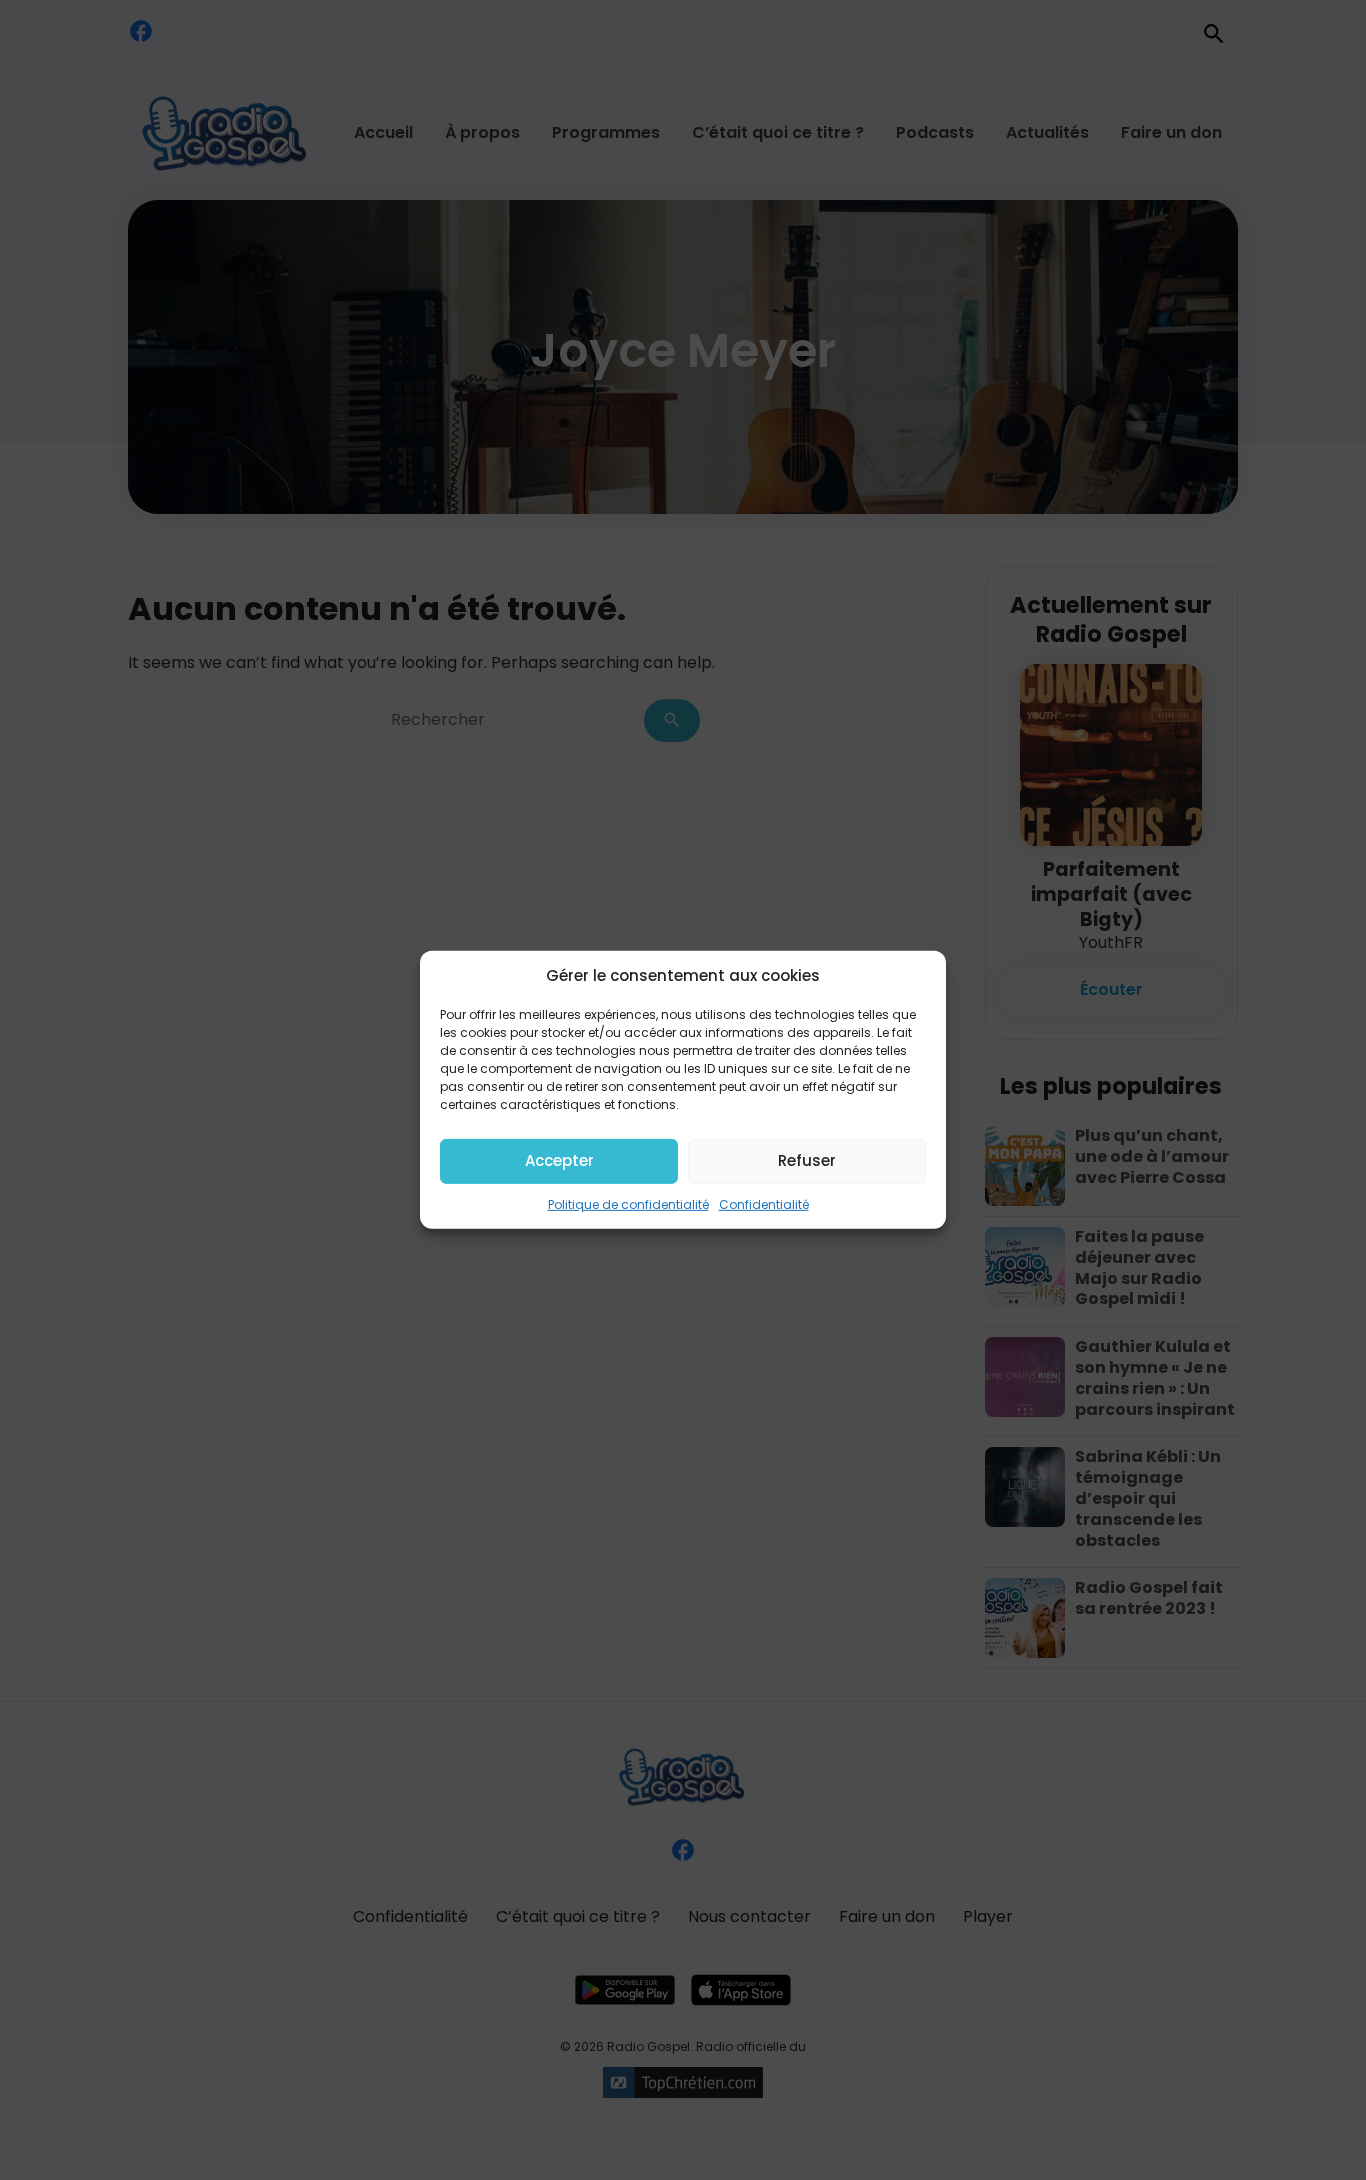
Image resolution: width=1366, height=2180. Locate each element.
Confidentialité (764, 1203)
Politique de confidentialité (628, 1203)
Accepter (559, 1160)
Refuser (807, 1160)
